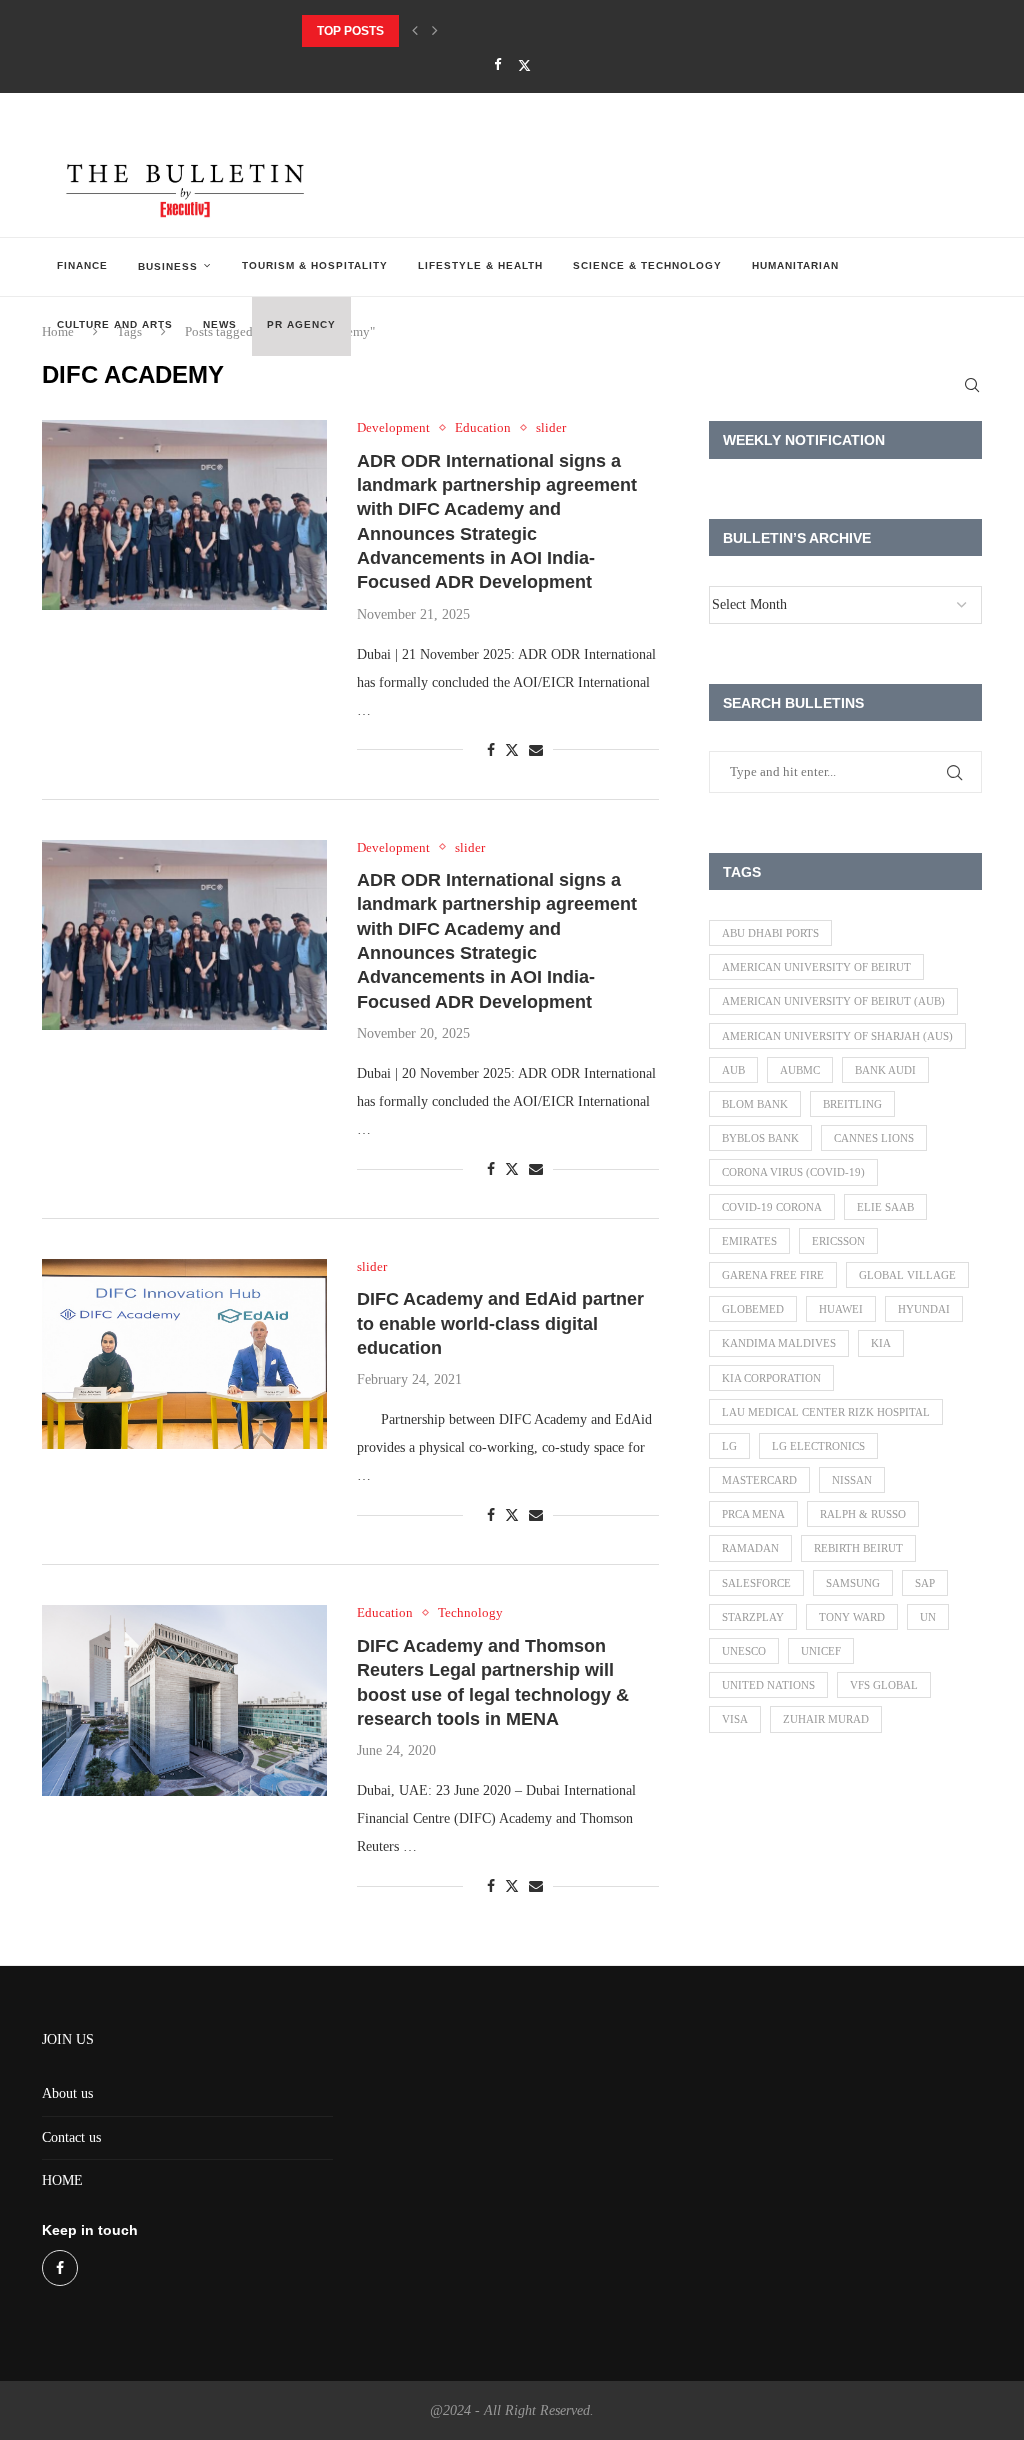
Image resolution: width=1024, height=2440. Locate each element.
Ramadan (750, 1548)
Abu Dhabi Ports (770, 933)
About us (67, 2093)
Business (168, 266)
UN (928, 1617)
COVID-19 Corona (772, 1207)
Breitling (852, 1104)
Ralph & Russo (863, 1514)
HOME (62, 2180)
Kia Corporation (771, 1378)
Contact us (71, 2137)
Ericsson (838, 1241)
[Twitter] (524, 65)
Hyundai (924, 1309)
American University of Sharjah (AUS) (837, 1036)
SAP (925, 1583)
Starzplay (753, 1617)
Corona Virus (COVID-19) (793, 1172)
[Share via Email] (536, 751)
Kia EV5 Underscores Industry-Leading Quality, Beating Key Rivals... (533, 31)
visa (735, 1719)
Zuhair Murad (826, 1719)
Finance (82, 265)
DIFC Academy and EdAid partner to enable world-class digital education (500, 1323)
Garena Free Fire (773, 1275)
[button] (415, 31)
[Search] (972, 385)
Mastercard (759, 1480)
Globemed (753, 1309)
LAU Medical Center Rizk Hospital (826, 1412)
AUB (733, 1070)
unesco (744, 1651)
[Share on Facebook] (491, 751)
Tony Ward (852, 1617)
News (220, 324)
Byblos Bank (760, 1138)
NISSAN (852, 1480)
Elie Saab (885, 1207)
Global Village (907, 1275)
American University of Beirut (816, 967)
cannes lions (874, 1138)
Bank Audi (885, 1070)
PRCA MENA (753, 1514)
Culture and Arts (115, 324)
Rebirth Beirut (858, 1548)
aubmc (800, 1070)
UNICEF (821, 1651)
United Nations (768, 1685)
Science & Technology (647, 265)
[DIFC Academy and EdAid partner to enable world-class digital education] (184, 1354)
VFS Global (884, 1685)
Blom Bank (755, 1104)
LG (729, 1446)
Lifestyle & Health (480, 265)
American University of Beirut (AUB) (833, 1001)
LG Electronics (818, 1446)
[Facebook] (497, 65)
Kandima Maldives (779, 1343)
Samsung (853, 1583)
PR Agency (301, 324)
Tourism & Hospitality (315, 265)
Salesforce (756, 1583)
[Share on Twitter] (512, 750)
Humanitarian (795, 265)
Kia (881, 1343)
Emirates (749, 1241)
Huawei (841, 1309)
